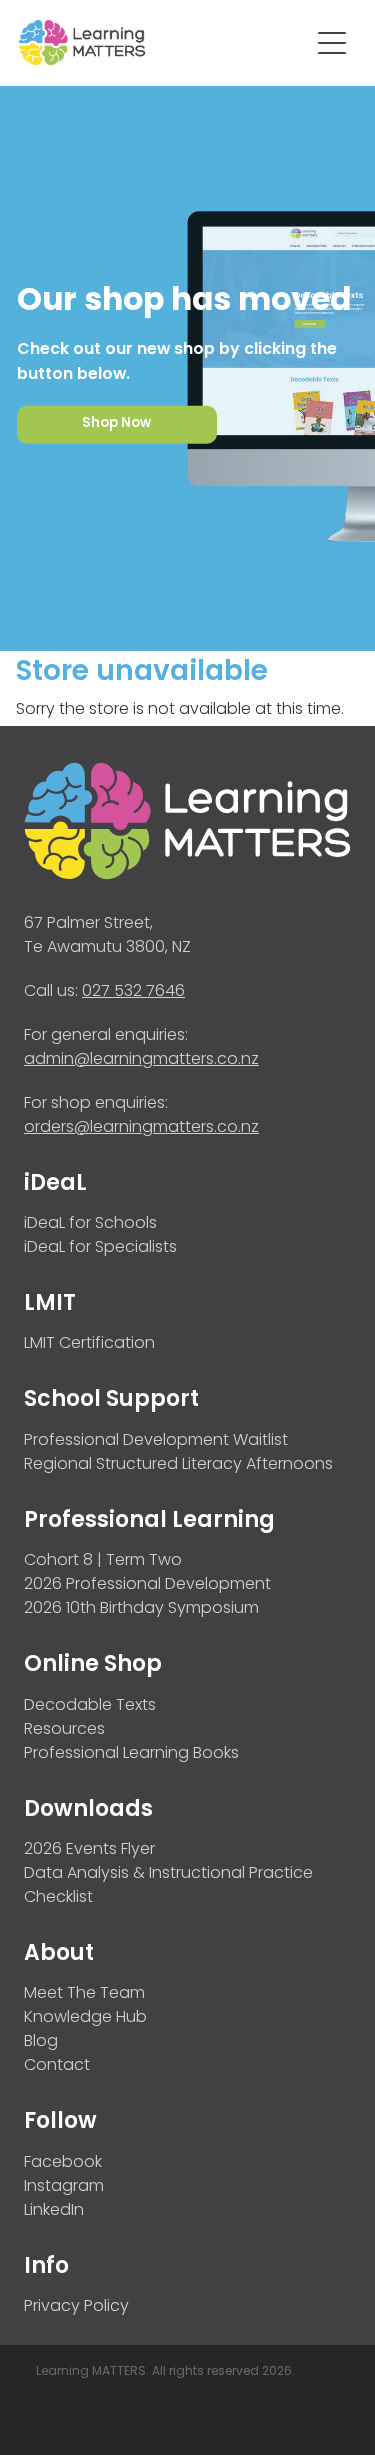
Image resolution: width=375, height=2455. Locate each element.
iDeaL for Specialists (100, 1248)
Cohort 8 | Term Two (103, 1561)
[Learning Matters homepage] (164, 42)
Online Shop (93, 1665)
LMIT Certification (89, 1344)
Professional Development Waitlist (156, 1441)
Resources (64, 1730)
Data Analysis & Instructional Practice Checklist (168, 1886)
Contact (57, 2066)
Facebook (63, 2163)
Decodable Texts (90, 1706)
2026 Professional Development (147, 1585)
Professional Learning (149, 1521)
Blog (41, 2042)
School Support (111, 1400)
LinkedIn (54, 2211)
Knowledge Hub (85, 2018)
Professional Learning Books (131, 1754)
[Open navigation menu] (332, 43)
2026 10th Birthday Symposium (141, 1609)
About (59, 1954)
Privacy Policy (76, 2307)
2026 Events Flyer (89, 1850)
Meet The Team (84, 1994)
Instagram (64, 2187)
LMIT (50, 1304)
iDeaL (55, 1184)
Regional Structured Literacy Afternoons (178, 1465)
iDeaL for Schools (90, 1224)
